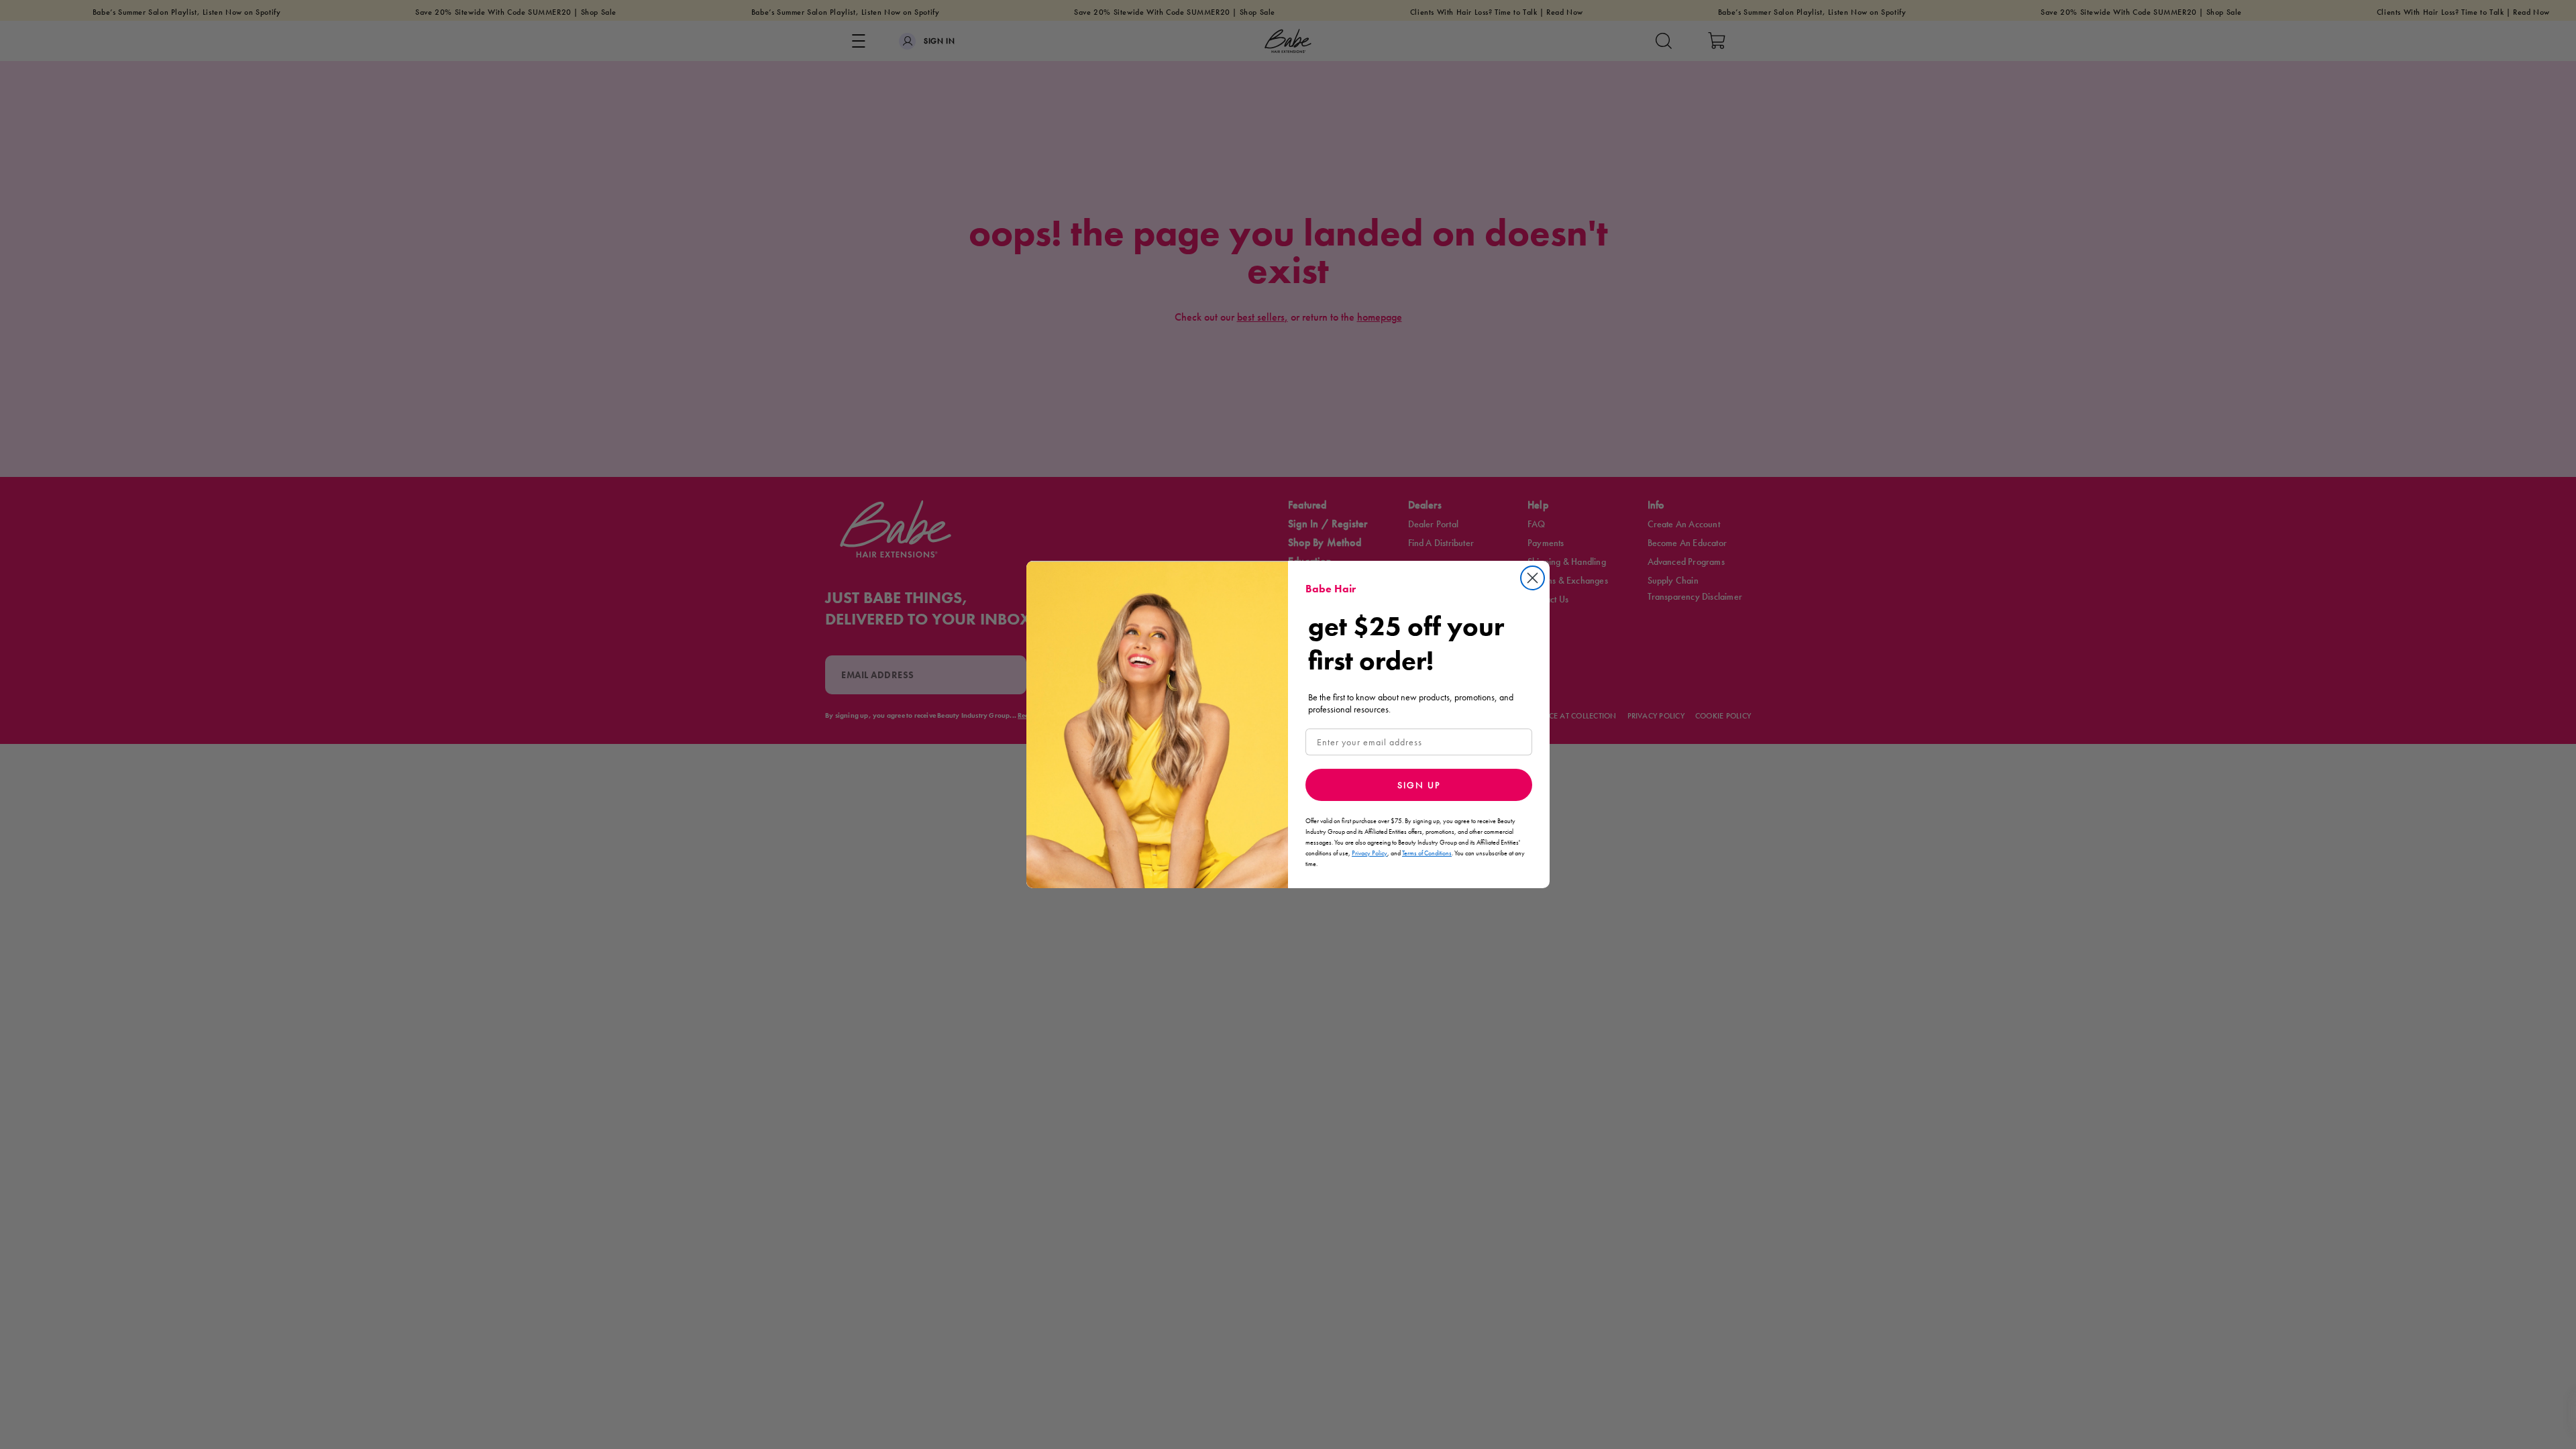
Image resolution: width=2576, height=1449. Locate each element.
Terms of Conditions (1427, 853)
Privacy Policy (1370, 853)
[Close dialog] (1533, 578)
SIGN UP (1419, 785)
